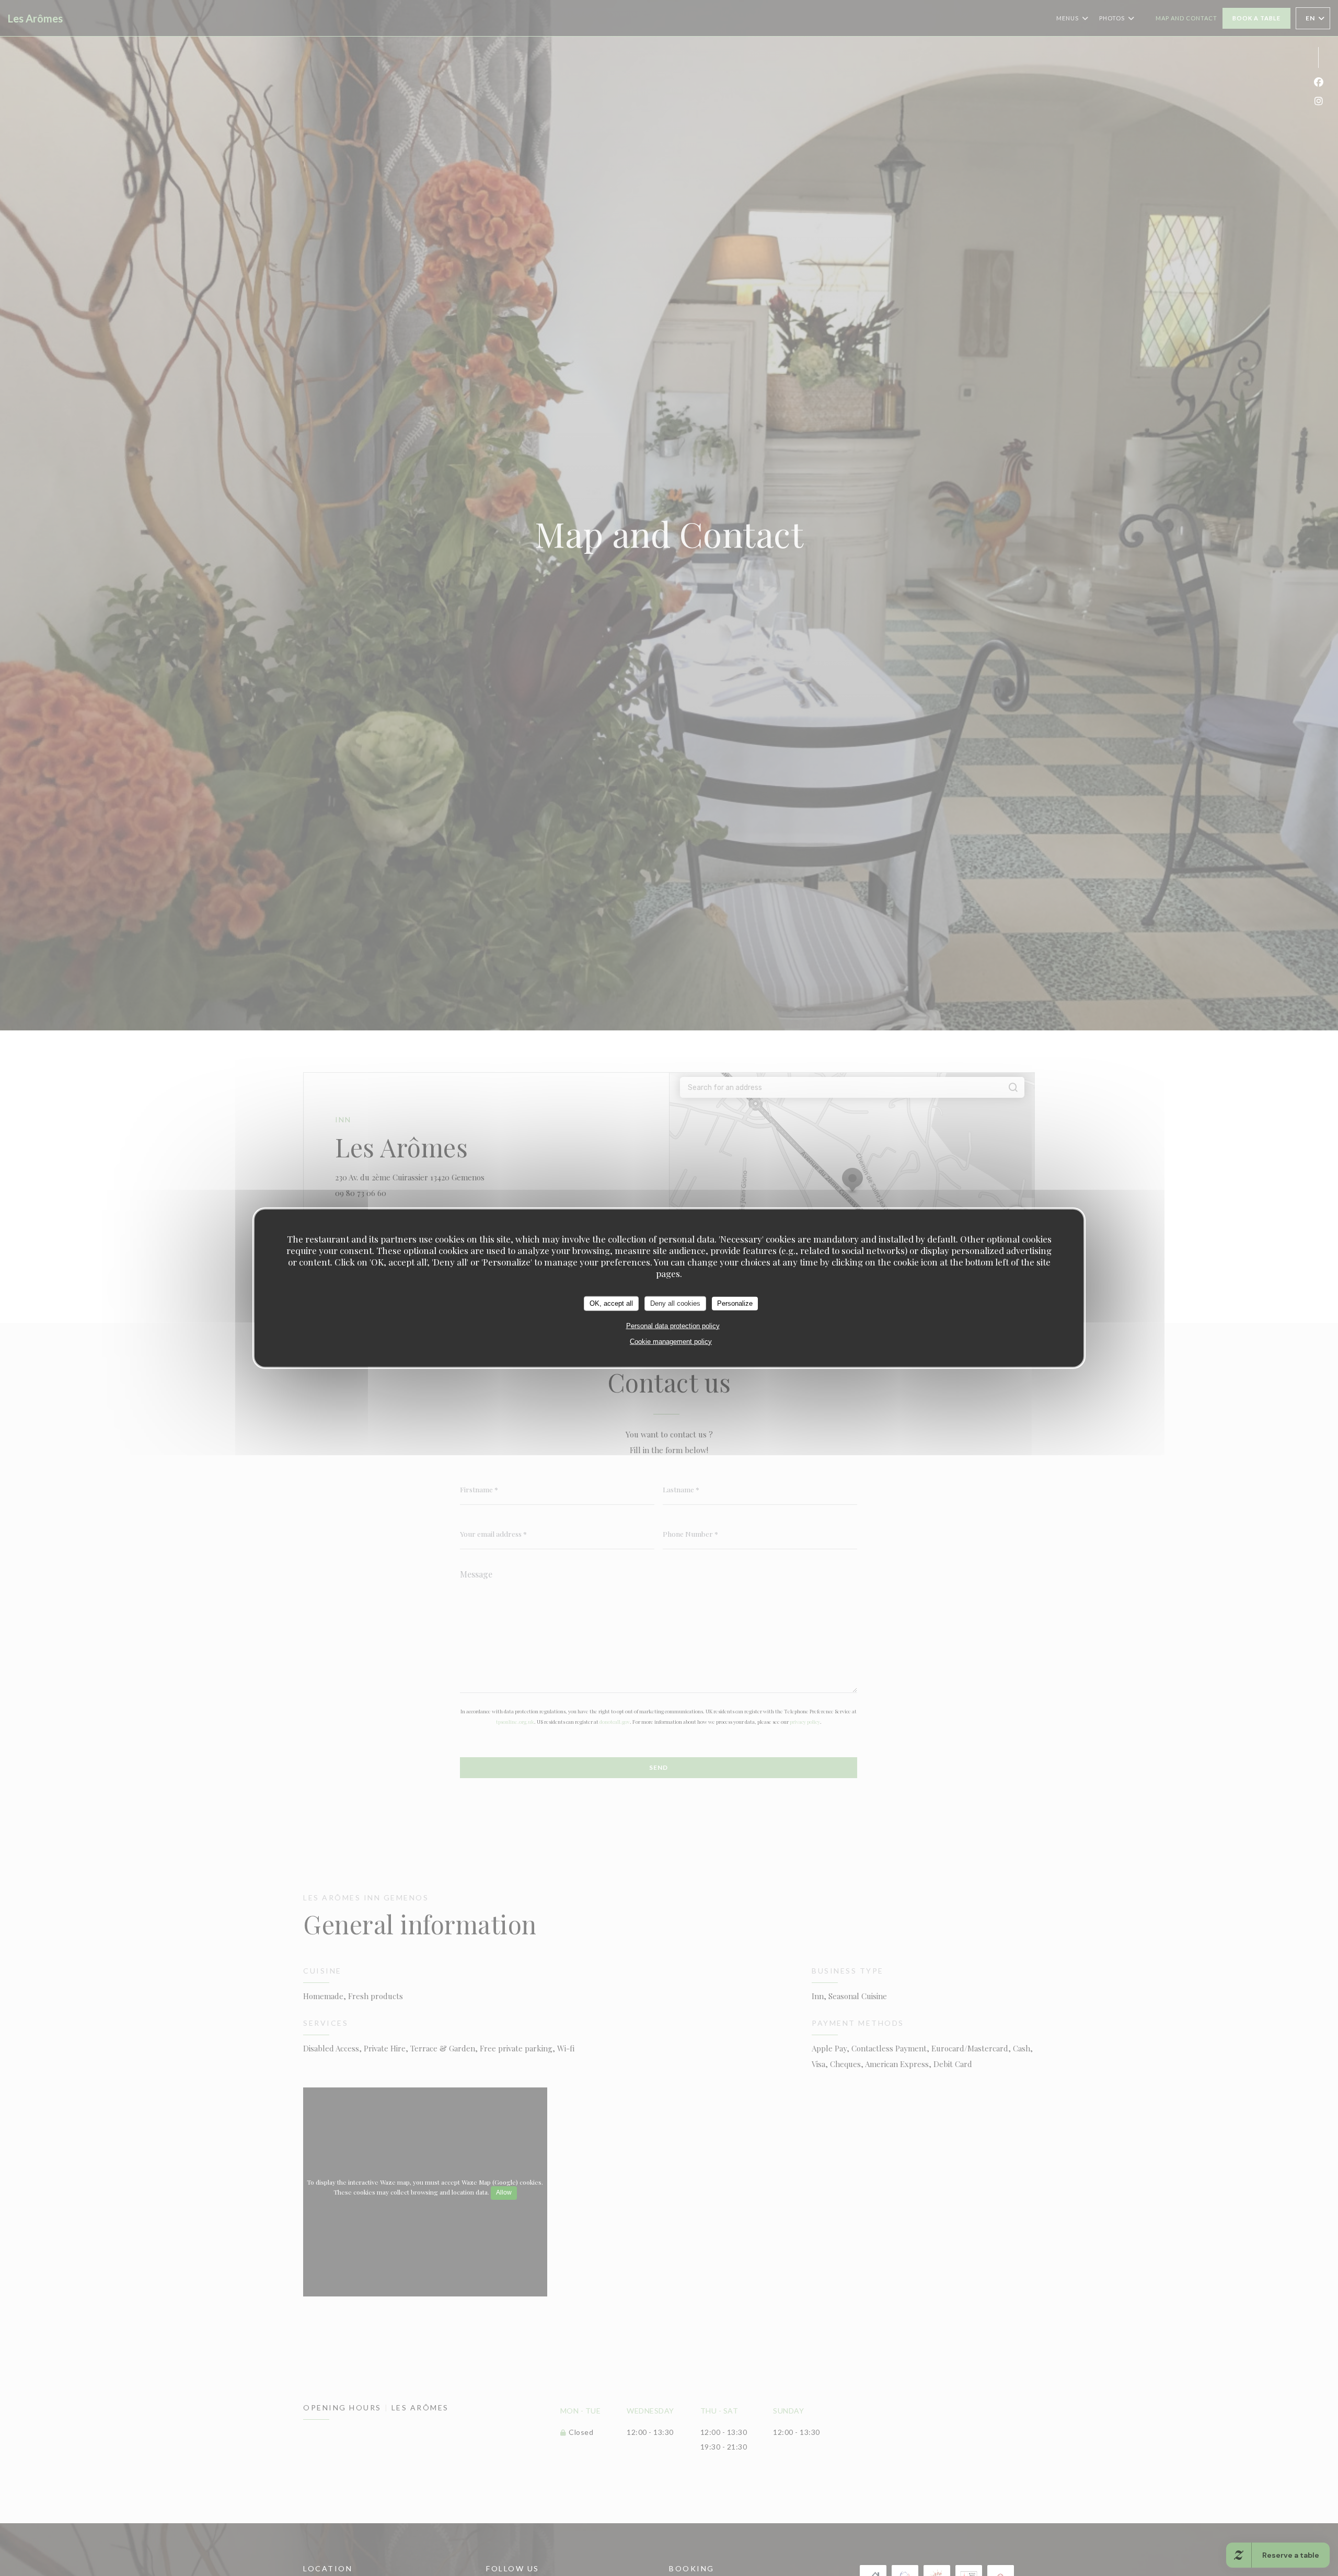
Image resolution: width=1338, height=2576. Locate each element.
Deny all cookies (675, 1303)
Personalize (735, 1303)
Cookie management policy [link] (671, 1341)
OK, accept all (611, 1303)
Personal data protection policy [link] (673, 1325)
